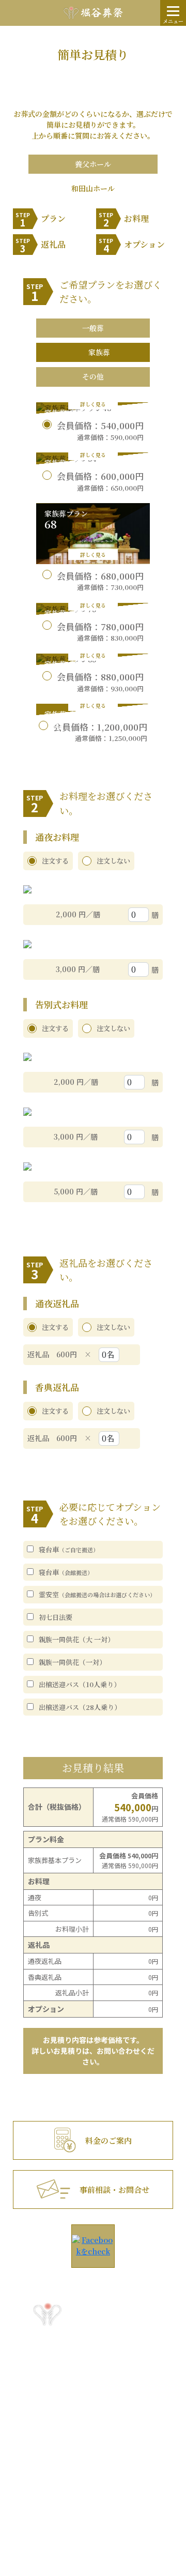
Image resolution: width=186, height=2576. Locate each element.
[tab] (93, 328)
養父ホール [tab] (93, 164)
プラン (41, 220)
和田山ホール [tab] (93, 188)
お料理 (124, 220)
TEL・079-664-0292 (58, 2456)
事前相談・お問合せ (114, 2189)
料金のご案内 (109, 2140)
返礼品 (41, 246)
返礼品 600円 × (63, 1354)
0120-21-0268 (93, 2364)
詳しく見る (93, 404)
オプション (132, 246)
